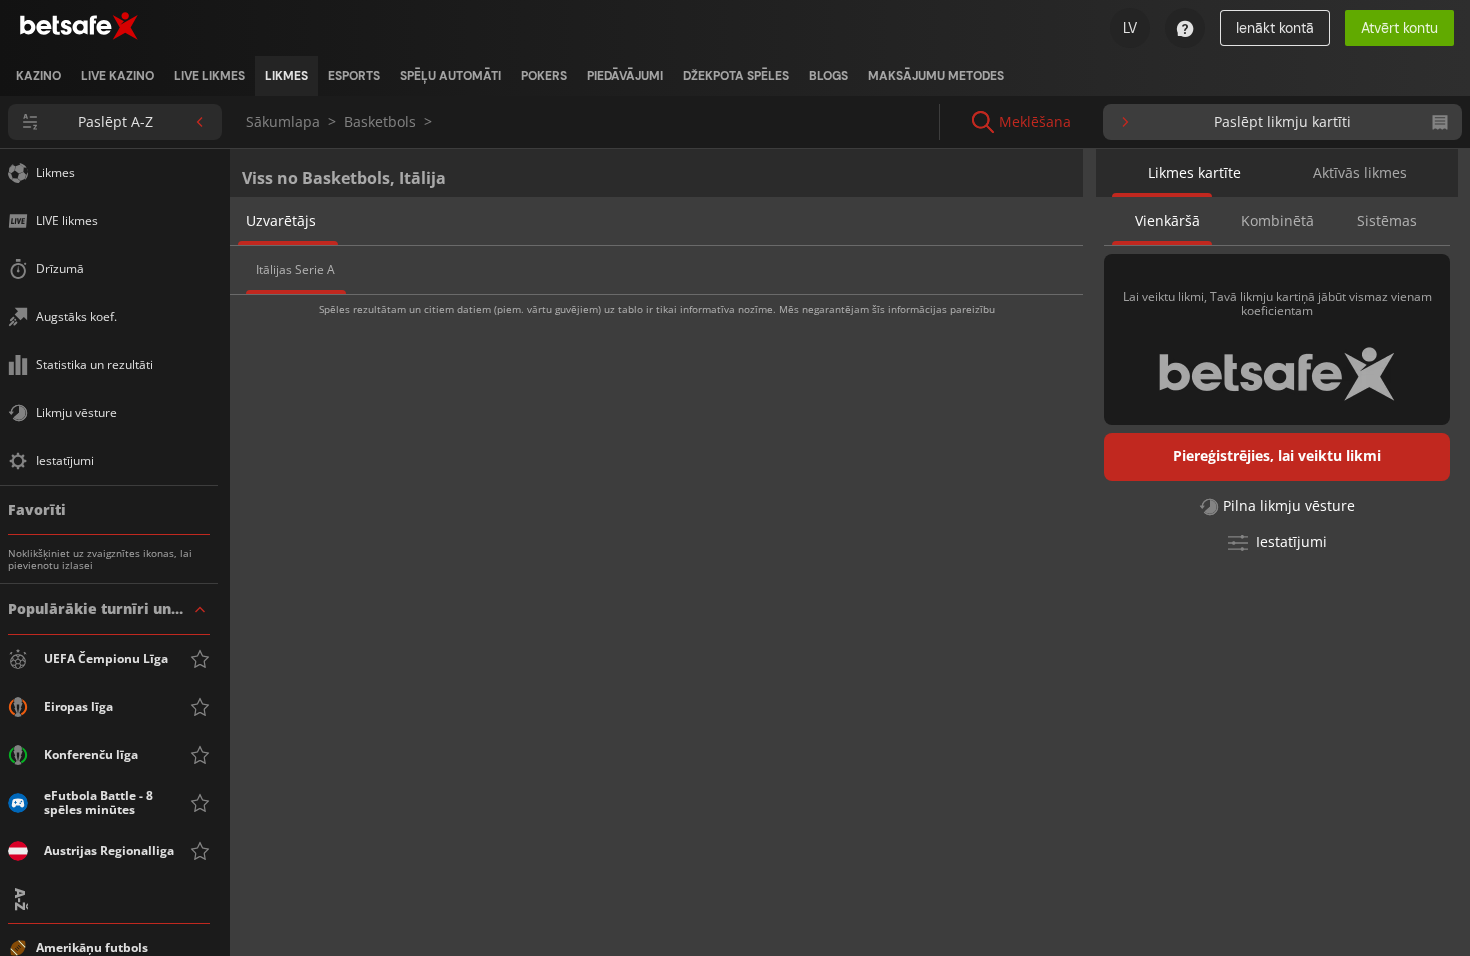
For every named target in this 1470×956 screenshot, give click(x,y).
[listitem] (38, 76)
